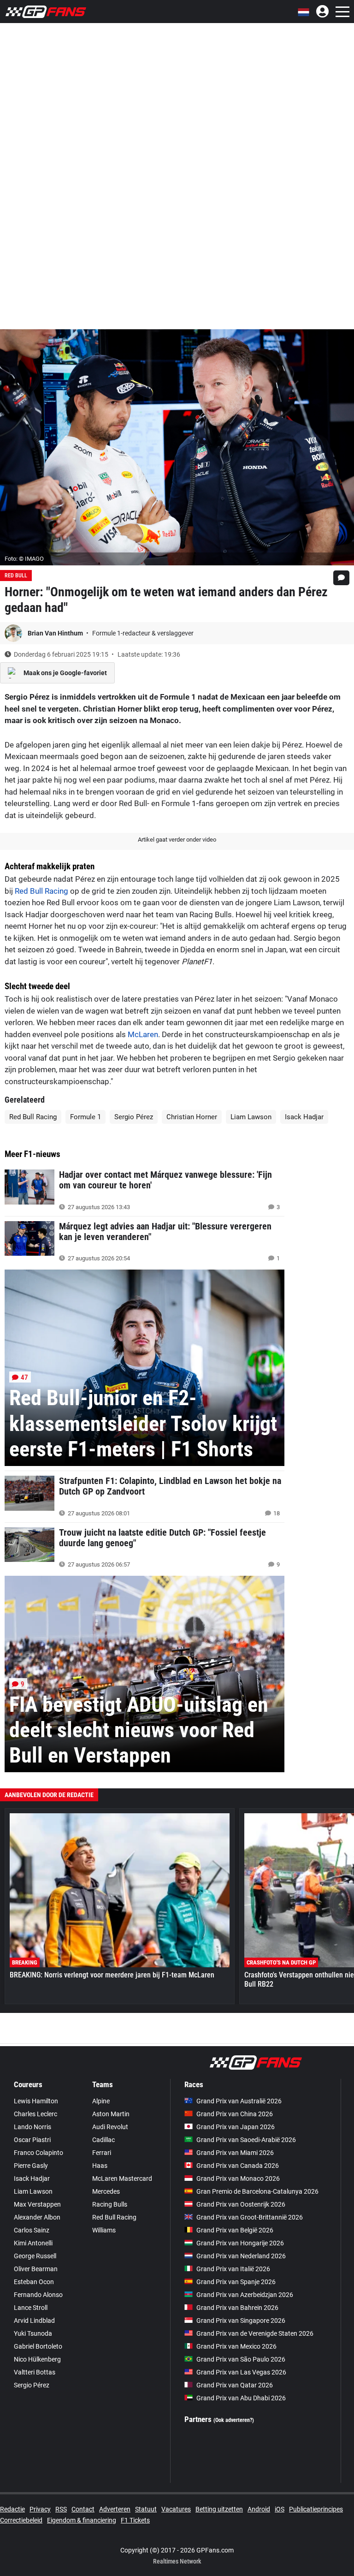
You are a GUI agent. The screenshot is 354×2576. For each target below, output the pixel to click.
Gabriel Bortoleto (38, 2346)
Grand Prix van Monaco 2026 (238, 2178)
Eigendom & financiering (82, 2520)
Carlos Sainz (32, 2230)
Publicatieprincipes (316, 2509)
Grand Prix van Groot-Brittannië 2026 (250, 2217)
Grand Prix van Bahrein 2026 (237, 2308)
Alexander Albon (37, 2217)
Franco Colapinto (38, 2153)
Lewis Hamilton (36, 2101)
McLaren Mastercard (122, 2178)
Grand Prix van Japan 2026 (236, 2127)
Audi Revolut (110, 2127)
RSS (61, 2509)
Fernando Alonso (38, 2295)
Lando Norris (32, 2127)
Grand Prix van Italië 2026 (233, 2269)
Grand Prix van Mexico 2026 (236, 2346)
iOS (280, 2509)
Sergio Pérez (134, 1117)
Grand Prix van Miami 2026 (235, 2153)
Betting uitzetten (219, 2509)
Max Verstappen (37, 2204)
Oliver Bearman (36, 2269)
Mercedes (106, 2191)
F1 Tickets (135, 2520)
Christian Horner (192, 1117)
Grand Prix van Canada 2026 (238, 2166)
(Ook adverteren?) (234, 2420)
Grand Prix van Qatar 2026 (235, 2385)
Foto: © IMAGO (24, 559)
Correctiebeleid (21, 2520)
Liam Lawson (251, 1117)
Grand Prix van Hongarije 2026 (240, 2243)
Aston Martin (111, 2114)
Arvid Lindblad (34, 2321)
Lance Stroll (31, 2308)
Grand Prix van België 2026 (235, 2230)
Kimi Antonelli (33, 2243)
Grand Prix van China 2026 (235, 2114)
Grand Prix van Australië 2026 (239, 2101)
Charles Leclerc (35, 2114)
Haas (100, 2166)
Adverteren (115, 2509)
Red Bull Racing (41, 891)
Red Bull (16, 576)
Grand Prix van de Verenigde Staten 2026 (255, 2333)
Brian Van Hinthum (56, 633)
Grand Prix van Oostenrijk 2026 (241, 2204)
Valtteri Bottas (35, 2372)
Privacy (40, 2509)
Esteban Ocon (34, 2282)
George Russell (35, 2256)
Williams (104, 2230)
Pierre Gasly (31, 2166)
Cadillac (103, 2140)
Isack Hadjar (304, 1117)
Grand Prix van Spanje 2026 (236, 2282)
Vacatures (176, 2509)
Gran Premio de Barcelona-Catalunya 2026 (257, 2191)
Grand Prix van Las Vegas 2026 (241, 2372)
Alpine (101, 2101)
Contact (83, 2509)
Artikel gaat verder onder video (177, 840)
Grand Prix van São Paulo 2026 (241, 2359)
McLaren (143, 1034)
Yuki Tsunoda (33, 2333)
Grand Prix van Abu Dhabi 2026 (241, 2398)
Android (259, 2509)
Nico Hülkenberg (37, 2359)
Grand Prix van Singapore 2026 (241, 2321)
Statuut (146, 2509)
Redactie (12, 2509)
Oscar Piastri (32, 2140)
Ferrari (102, 2153)
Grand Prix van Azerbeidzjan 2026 (245, 2295)
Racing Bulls (110, 2204)
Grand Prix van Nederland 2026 (241, 2256)
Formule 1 (86, 1117)
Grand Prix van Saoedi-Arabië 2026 (246, 2140)
